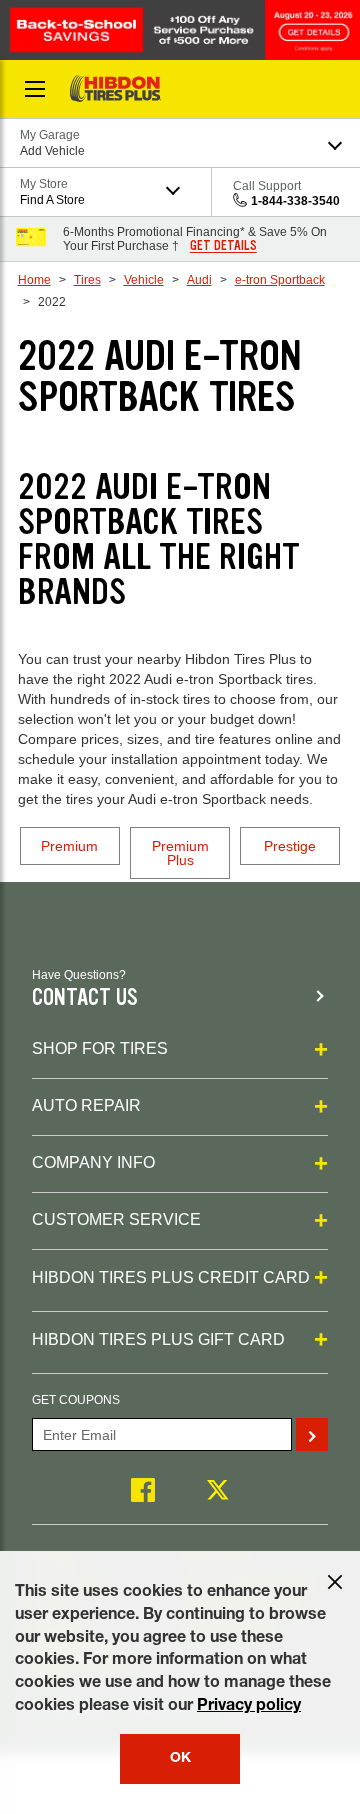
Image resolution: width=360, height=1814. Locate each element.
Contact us (85, 997)
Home (34, 280)
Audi (199, 280)
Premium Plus (180, 853)
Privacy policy (249, 1707)
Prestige (290, 846)
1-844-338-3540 (295, 201)
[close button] (335, 1582)
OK (180, 1759)
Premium (69, 846)
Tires (87, 280)
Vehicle (144, 280)
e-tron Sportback (280, 280)
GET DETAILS (223, 246)
